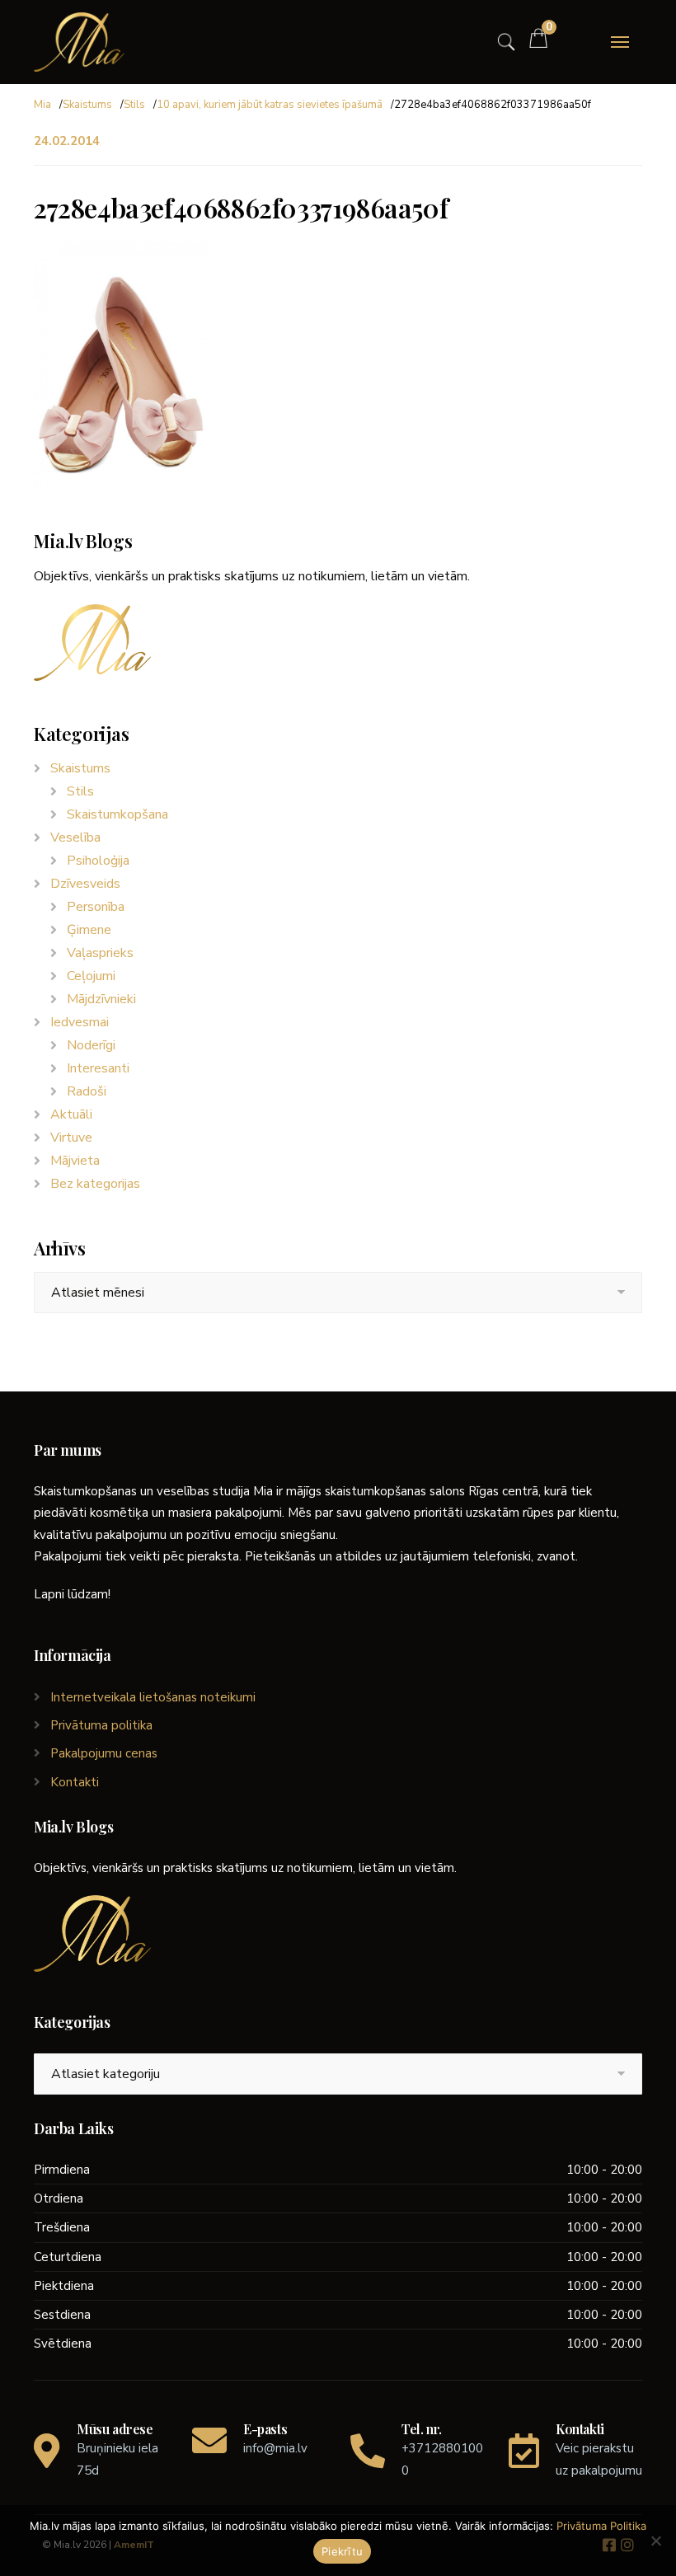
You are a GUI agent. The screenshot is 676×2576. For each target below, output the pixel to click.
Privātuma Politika (601, 2526)
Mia (42, 105)
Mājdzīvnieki (101, 999)
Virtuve (71, 1138)
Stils (134, 105)
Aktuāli (71, 1114)
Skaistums (87, 105)
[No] (655, 2541)
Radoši (87, 1091)
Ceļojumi (91, 976)
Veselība (75, 838)
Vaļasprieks (100, 953)
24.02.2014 (67, 141)
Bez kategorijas (95, 1184)
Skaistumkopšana (117, 814)
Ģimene (89, 930)
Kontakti (75, 1782)
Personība (96, 907)
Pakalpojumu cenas (104, 1753)
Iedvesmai (80, 1022)
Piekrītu (342, 2551)
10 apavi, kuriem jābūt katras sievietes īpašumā (270, 105)
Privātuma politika (101, 1725)
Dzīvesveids (85, 884)
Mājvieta (75, 1161)
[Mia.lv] (79, 42)
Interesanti (98, 1068)
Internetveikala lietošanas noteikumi (153, 1697)
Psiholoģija (98, 861)
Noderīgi (91, 1045)
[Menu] (620, 42)
